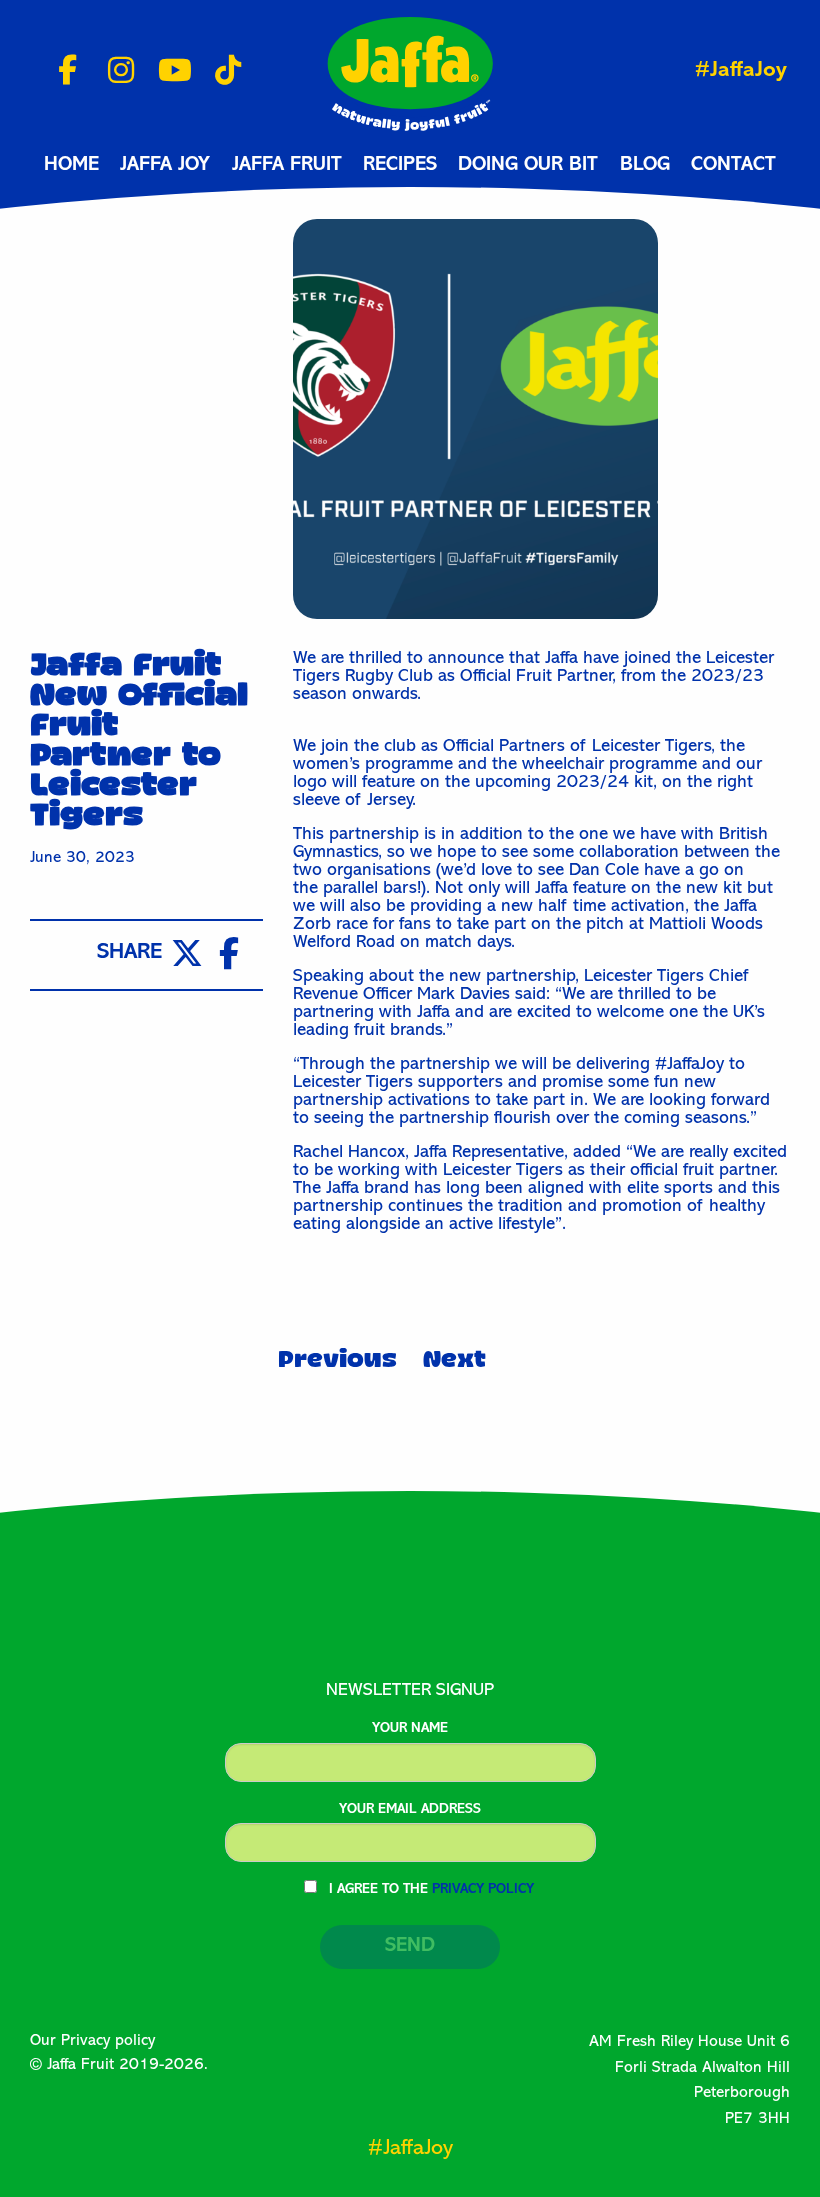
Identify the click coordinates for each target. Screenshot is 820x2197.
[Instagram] (114, 72)
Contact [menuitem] (733, 166)
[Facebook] (60, 72)
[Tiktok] (221, 72)
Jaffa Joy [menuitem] (165, 166)
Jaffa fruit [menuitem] (287, 166)
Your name (410, 1729)
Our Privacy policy (92, 2042)
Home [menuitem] (71, 166)
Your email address (410, 1810)
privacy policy (483, 1890)
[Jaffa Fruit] (410, 73)
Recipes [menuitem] (400, 166)
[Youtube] (167, 72)
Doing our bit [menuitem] (528, 166)
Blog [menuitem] (645, 166)
